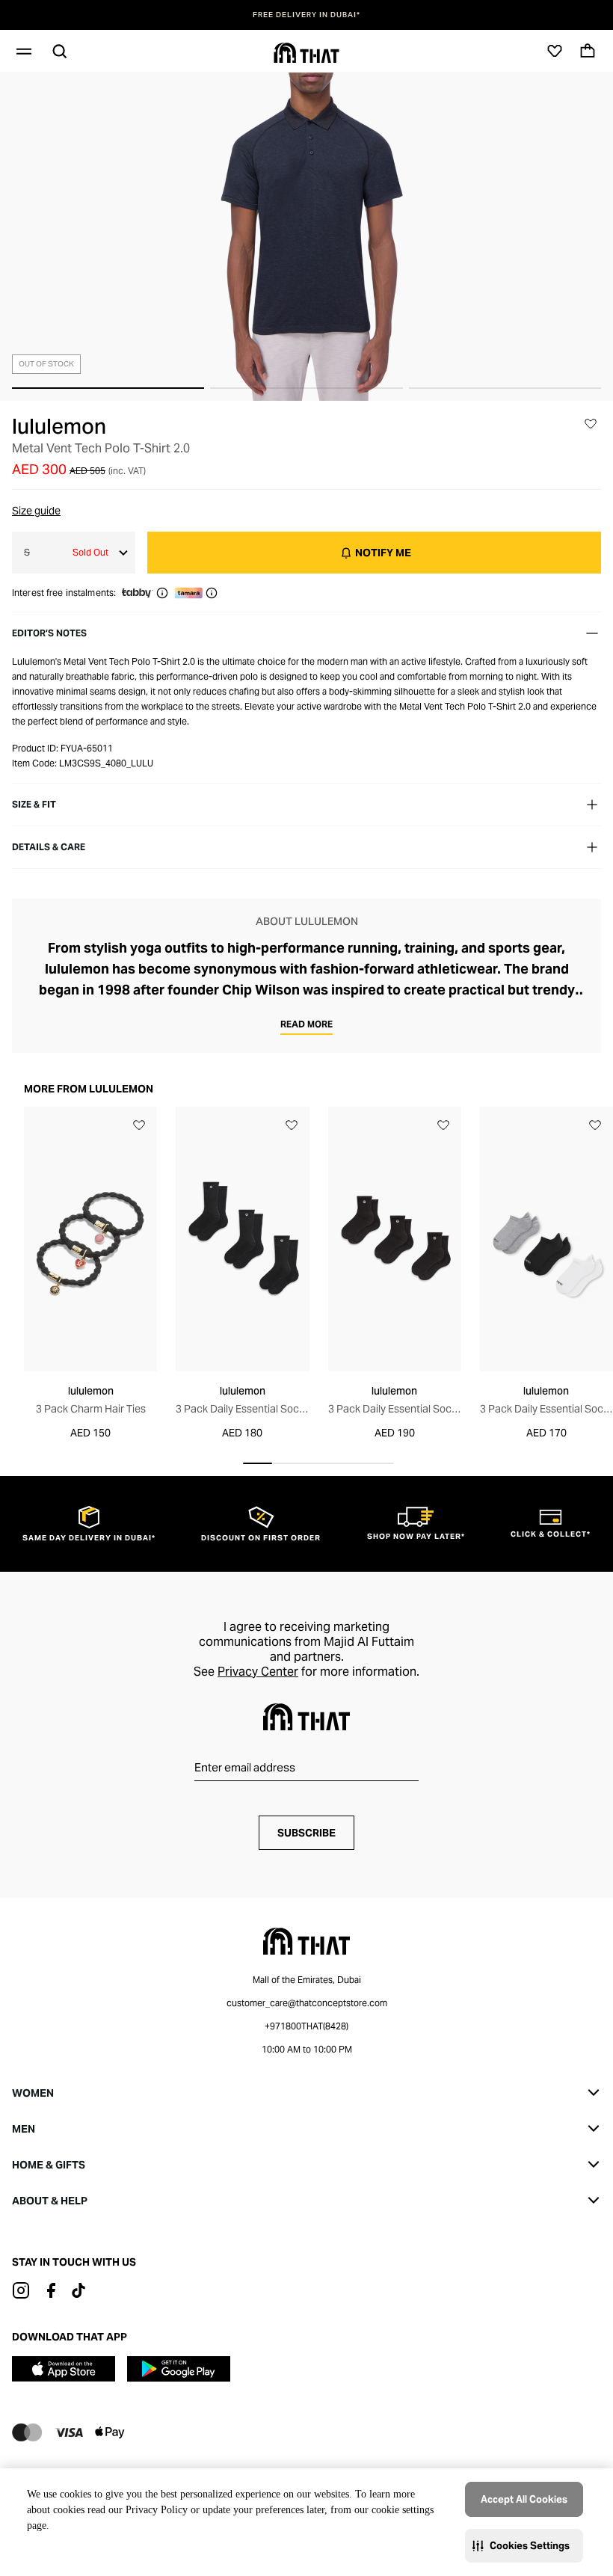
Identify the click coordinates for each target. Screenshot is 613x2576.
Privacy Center (258, 1672)
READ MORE (306, 1024)
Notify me (383, 553)
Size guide (36, 511)
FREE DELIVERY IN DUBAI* (306, 15)
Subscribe (306, 1833)
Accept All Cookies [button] (524, 2499)
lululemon (59, 426)
